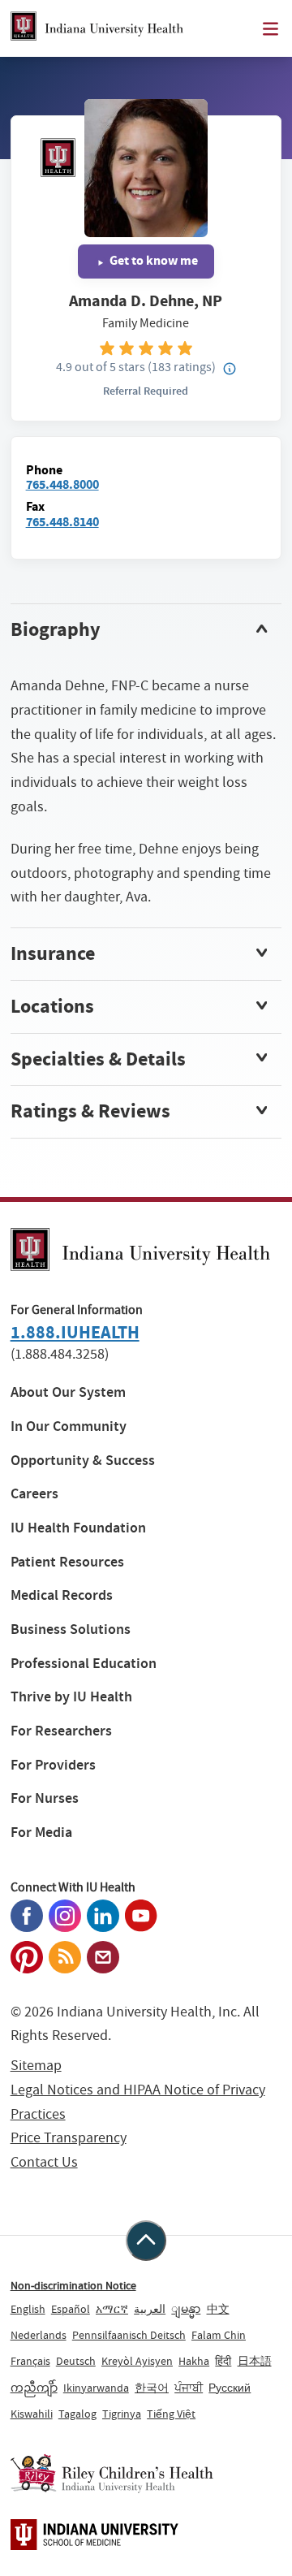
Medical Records (62, 1595)
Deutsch (76, 2361)
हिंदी (223, 2361)
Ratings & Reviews (90, 1111)
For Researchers (61, 1731)
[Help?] (230, 370)
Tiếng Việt (171, 2414)
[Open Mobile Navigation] (271, 29)
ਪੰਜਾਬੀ (189, 2388)
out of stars (101, 367)
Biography (56, 629)
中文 (218, 2309)
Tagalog (77, 2414)
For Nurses (45, 1798)
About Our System (68, 1392)
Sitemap (36, 2066)
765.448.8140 (62, 522)
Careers (34, 1494)
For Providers (53, 1765)
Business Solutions (71, 1629)
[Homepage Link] (97, 28)
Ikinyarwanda (96, 2388)
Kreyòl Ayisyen (137, 2361)
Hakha (194, 2361)
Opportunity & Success (83, 1461)
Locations (52, 1006)
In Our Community (69, 1426)
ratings (182, 367)
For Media (41, 1833)
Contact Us (44, 2162)
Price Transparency (69, 2138)
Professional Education (84, 1664)
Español (71, 2309)
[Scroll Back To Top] (146, 2241)
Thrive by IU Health (71, 1697)
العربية (150, 2309)
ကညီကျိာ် (34, 2388)
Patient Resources (67, 1562)
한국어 (152, 2388)
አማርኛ (112, 2309)
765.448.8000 (62, 484)
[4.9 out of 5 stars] (146, 347)
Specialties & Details (98, 1059)
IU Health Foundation (78, 1528)
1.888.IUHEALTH (75, 1332)
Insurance (53, 953)
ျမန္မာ (186, 2309)
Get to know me (152, 260)
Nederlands (39, 2335)
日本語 (255, 2361)
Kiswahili (32, 2414)
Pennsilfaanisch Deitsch (129, 2335)
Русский (230, 2388)
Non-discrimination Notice (73, 2285)
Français (30, 2361)
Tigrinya (122, 2414)
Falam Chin (219, 2335)
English (28, 2309)
